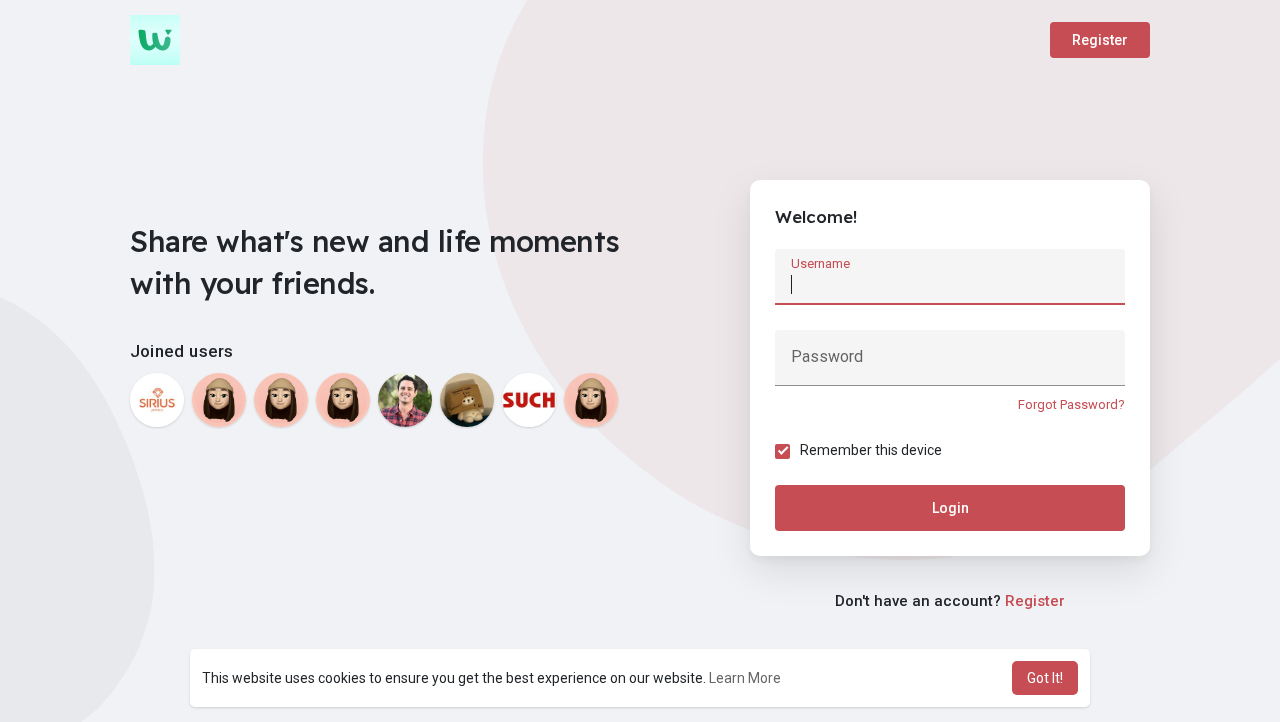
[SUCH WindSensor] (529, 400)
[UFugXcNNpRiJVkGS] (591, 400)
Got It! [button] (1045, 678)
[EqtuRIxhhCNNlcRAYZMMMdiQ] (281, 400)
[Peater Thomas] (405, 400)
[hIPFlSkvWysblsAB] (343, 400)
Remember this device (871, 450)
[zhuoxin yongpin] (467, 400)
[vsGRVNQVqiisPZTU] (219, 400)
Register (1100, 40)
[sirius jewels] (157, 400)
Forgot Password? (1071, 404)
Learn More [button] (745, 678)
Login (950, 508)
